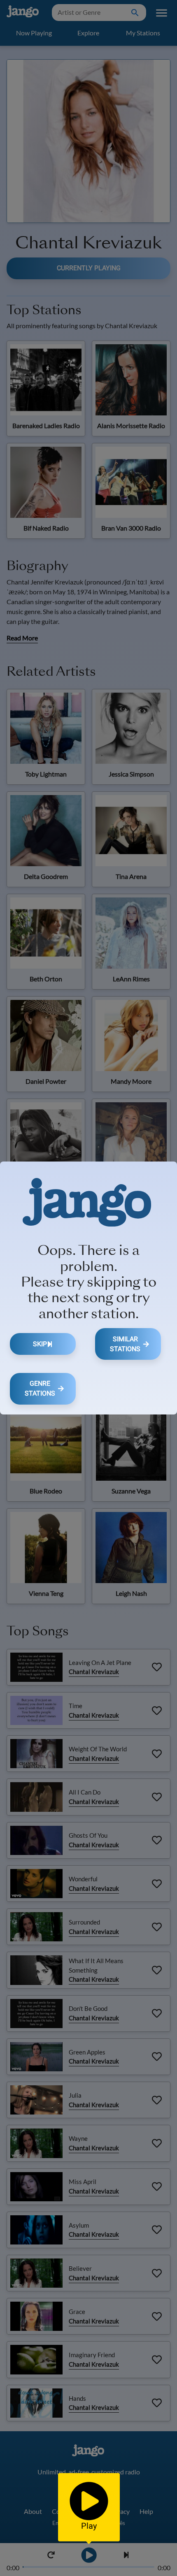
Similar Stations (125, 1344)
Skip (40, 1344)
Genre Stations (40, 1388)
